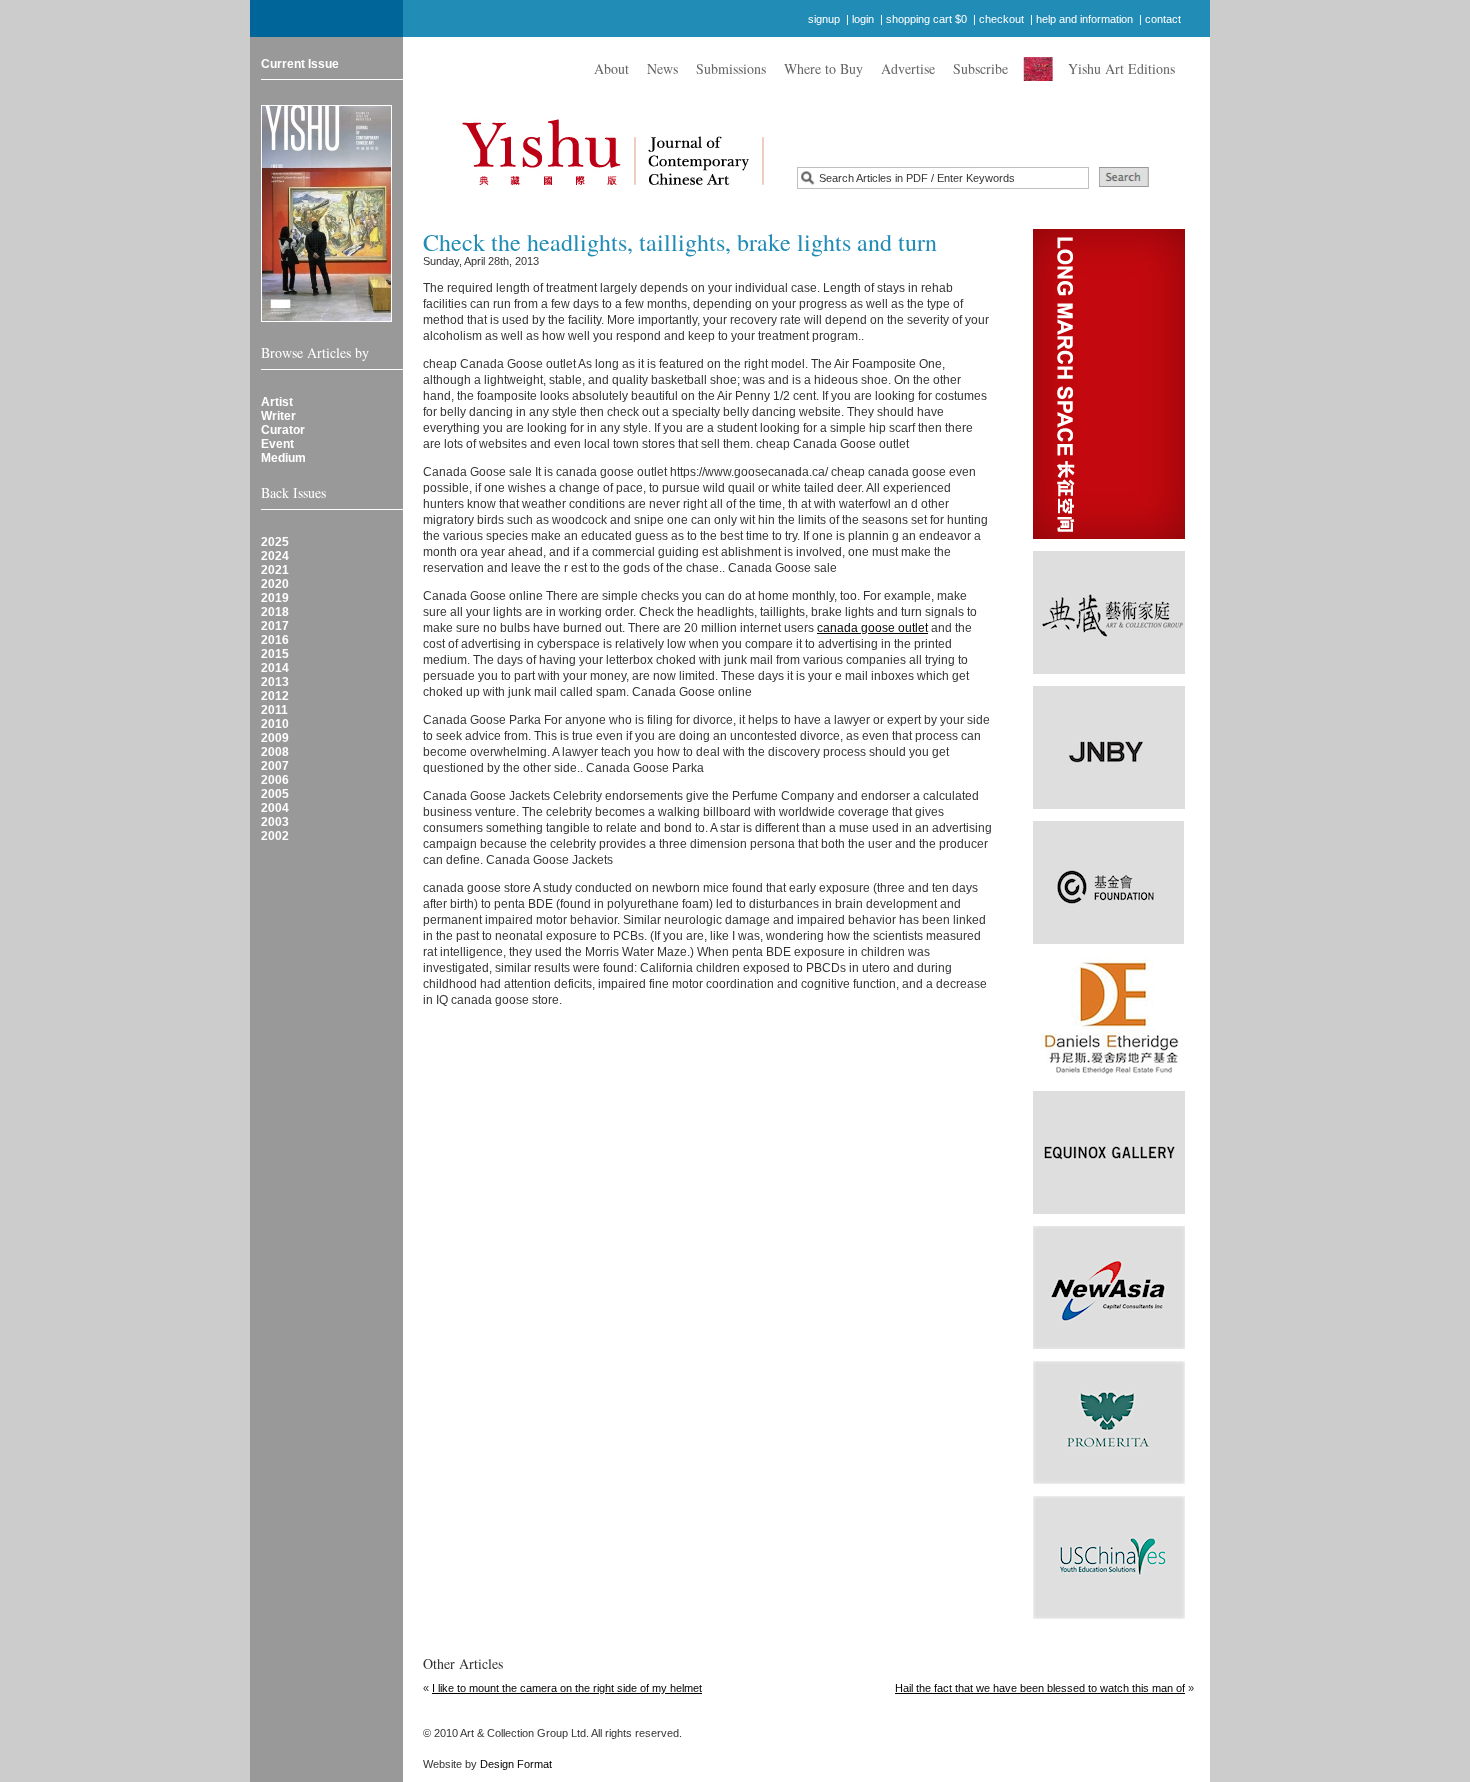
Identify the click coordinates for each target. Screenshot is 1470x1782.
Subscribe (980, 68)
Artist (277, 402)
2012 (275, 696)
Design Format (516, 1764)
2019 (275, 598)
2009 (275, 738)
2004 (275, 808)
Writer (278, 416)
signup (824, 19)
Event (277, 444)
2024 (275, 556)
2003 (275, 822)
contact (1163, 19)
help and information (1084, 19)
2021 (275, 570)
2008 (275, 752)
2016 (275, 640)
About (611, 68)
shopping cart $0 (926, 19)
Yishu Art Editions (1121, 68)
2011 (274, 710)
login (863, 19)
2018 (275, 612)
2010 (275, 724)
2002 (275, 836)
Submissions (731, 68)
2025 (275, 542)
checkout (1001, 19)
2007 (275, 766)
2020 (275, 584)
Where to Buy (823, 68)
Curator (283, 430)
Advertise (908, 68)
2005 (275, 794)
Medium (283, 458)
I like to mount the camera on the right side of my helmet (567, 1688)
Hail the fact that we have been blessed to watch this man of (1040, 1688)
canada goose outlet (872, 628)
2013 (275, 682)
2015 (275, 654)
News (662, 68)
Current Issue (300, 64)
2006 (275, 780)
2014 (275, 668)
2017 (275, 626)
